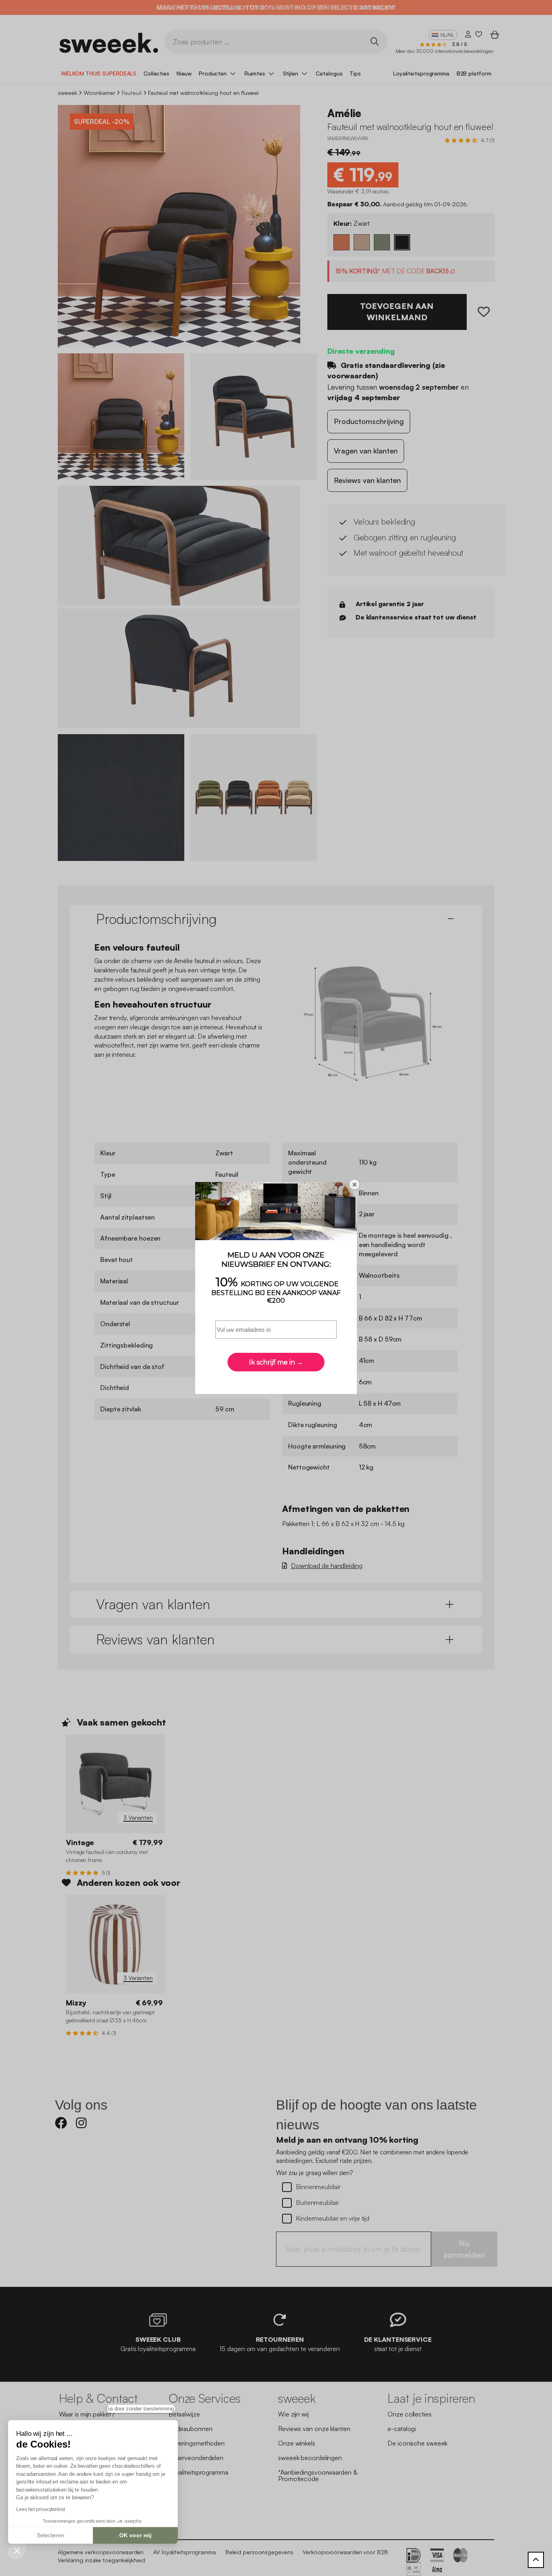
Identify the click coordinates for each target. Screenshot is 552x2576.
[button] (17, 2550)
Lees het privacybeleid (41, 2509)
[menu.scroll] (536, 2560)
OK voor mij (135, 2535)
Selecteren (51, 2535)
